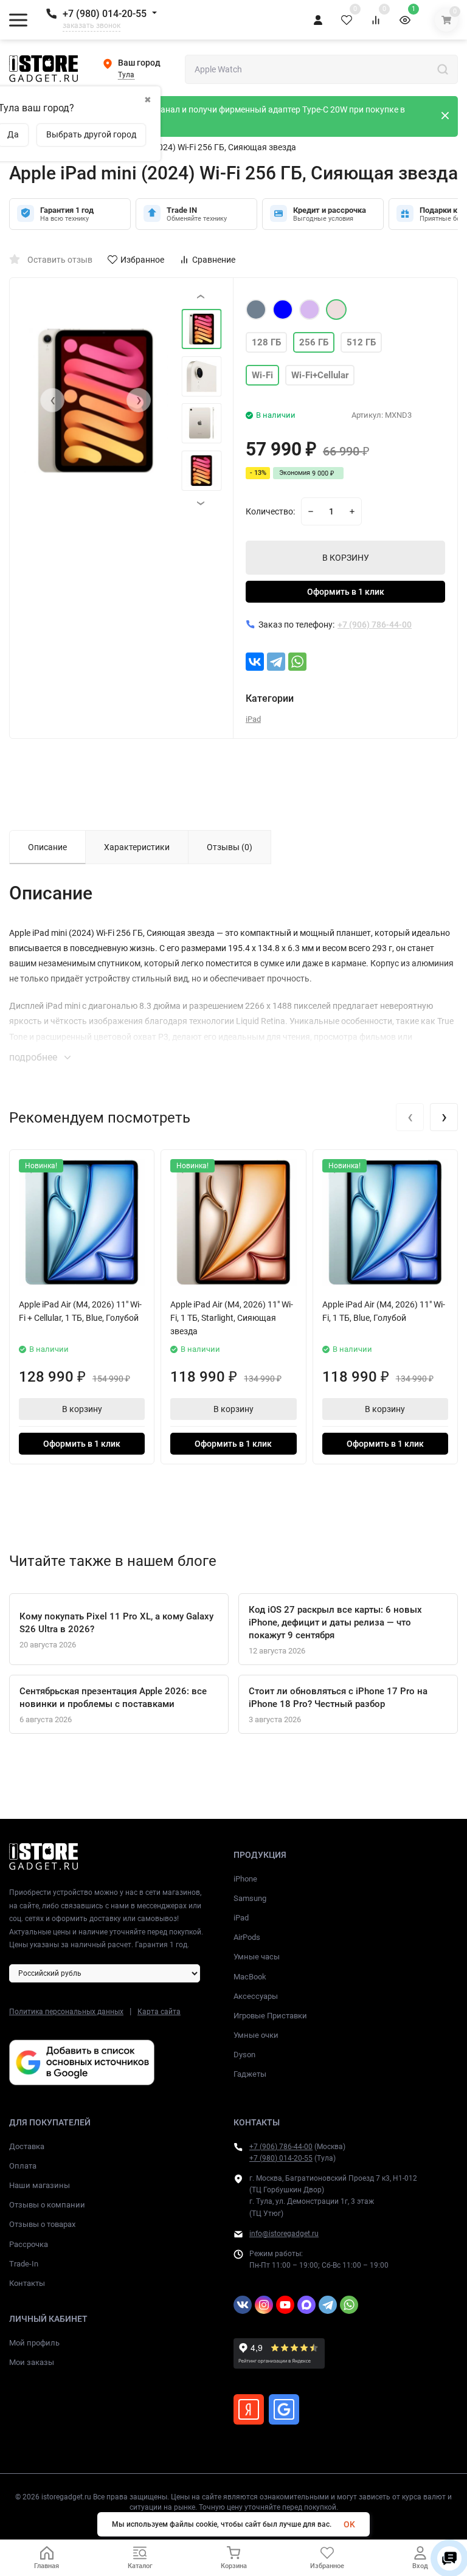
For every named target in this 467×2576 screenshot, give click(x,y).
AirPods (247, 1937)
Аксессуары (256, 1996)
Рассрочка (29, 2244)
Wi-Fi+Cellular (320, 375)
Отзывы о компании (47, 2205)
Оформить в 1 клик (346, 592)
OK (349, 2524)
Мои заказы (32, 2362)
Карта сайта (159, 2012)
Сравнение (214, 260)
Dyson (244, 2055)
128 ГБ (266, 342)
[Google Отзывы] (284, 2409)
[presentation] (52, 400)
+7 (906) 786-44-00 (281, 2147)
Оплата (23, 2166)
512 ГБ (361, 342)
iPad (253, 719)
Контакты (27, 2283)
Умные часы (257, 1957)
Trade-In (24, 2264)
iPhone (245, 1879)
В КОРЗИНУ (346, 558)
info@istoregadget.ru (284, 2234)
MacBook (250, 1977)
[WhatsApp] (297, 662)
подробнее (34, 1057)
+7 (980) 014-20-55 (105, 14)
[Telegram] (276, 662)
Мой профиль (34, 2343)
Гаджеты (250, 2074)
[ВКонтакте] (255, 662)
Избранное (142, 260)
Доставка (27, 2146)
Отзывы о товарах (42, 2224)
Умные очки (256, 2035)
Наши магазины (40, 2185)
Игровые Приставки (270, 2016)
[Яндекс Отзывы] (249, 2409)
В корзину (82, 1409)
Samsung (250, 1898)
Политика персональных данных (66, 2012)
